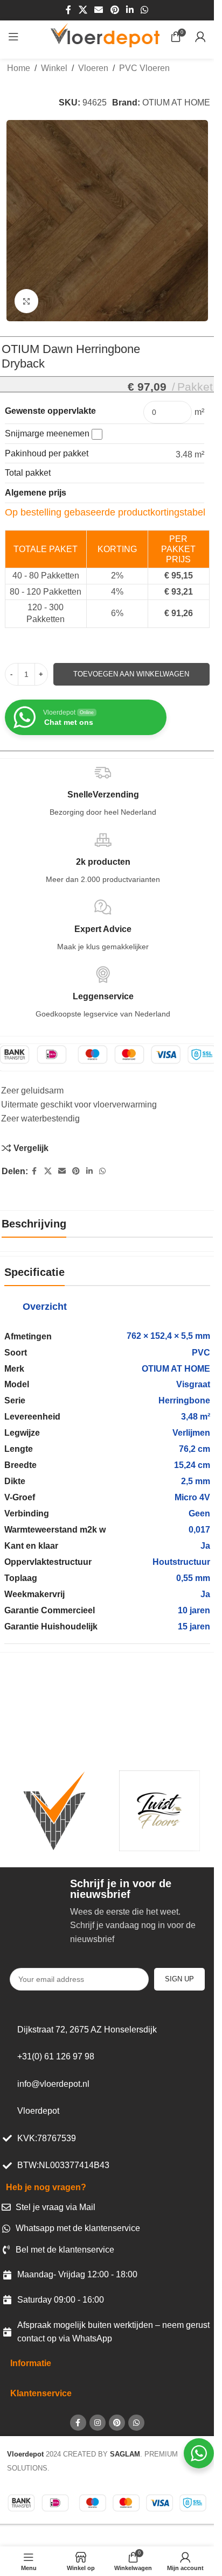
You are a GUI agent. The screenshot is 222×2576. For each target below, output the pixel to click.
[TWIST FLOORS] (160, 1811)
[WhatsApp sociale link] (144, 10)
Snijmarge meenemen (48, 433)
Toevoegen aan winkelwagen (131, 674)
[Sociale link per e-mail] (99, 10)
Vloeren (93, 68)
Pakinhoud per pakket (47, 453)
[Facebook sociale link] (68, 10)
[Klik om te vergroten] (27, 301)
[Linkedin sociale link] (130, 10)
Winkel (54, 68)
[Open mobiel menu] (13, 37)
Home (19, 68)
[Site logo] (105, 36)
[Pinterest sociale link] (115, 10)
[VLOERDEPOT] (54, 1811)
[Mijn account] (200, 37)
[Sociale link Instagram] (98, 2423)
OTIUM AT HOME (176, 103)
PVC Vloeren (144, 68)
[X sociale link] (83, 10)
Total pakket (28, 473)
